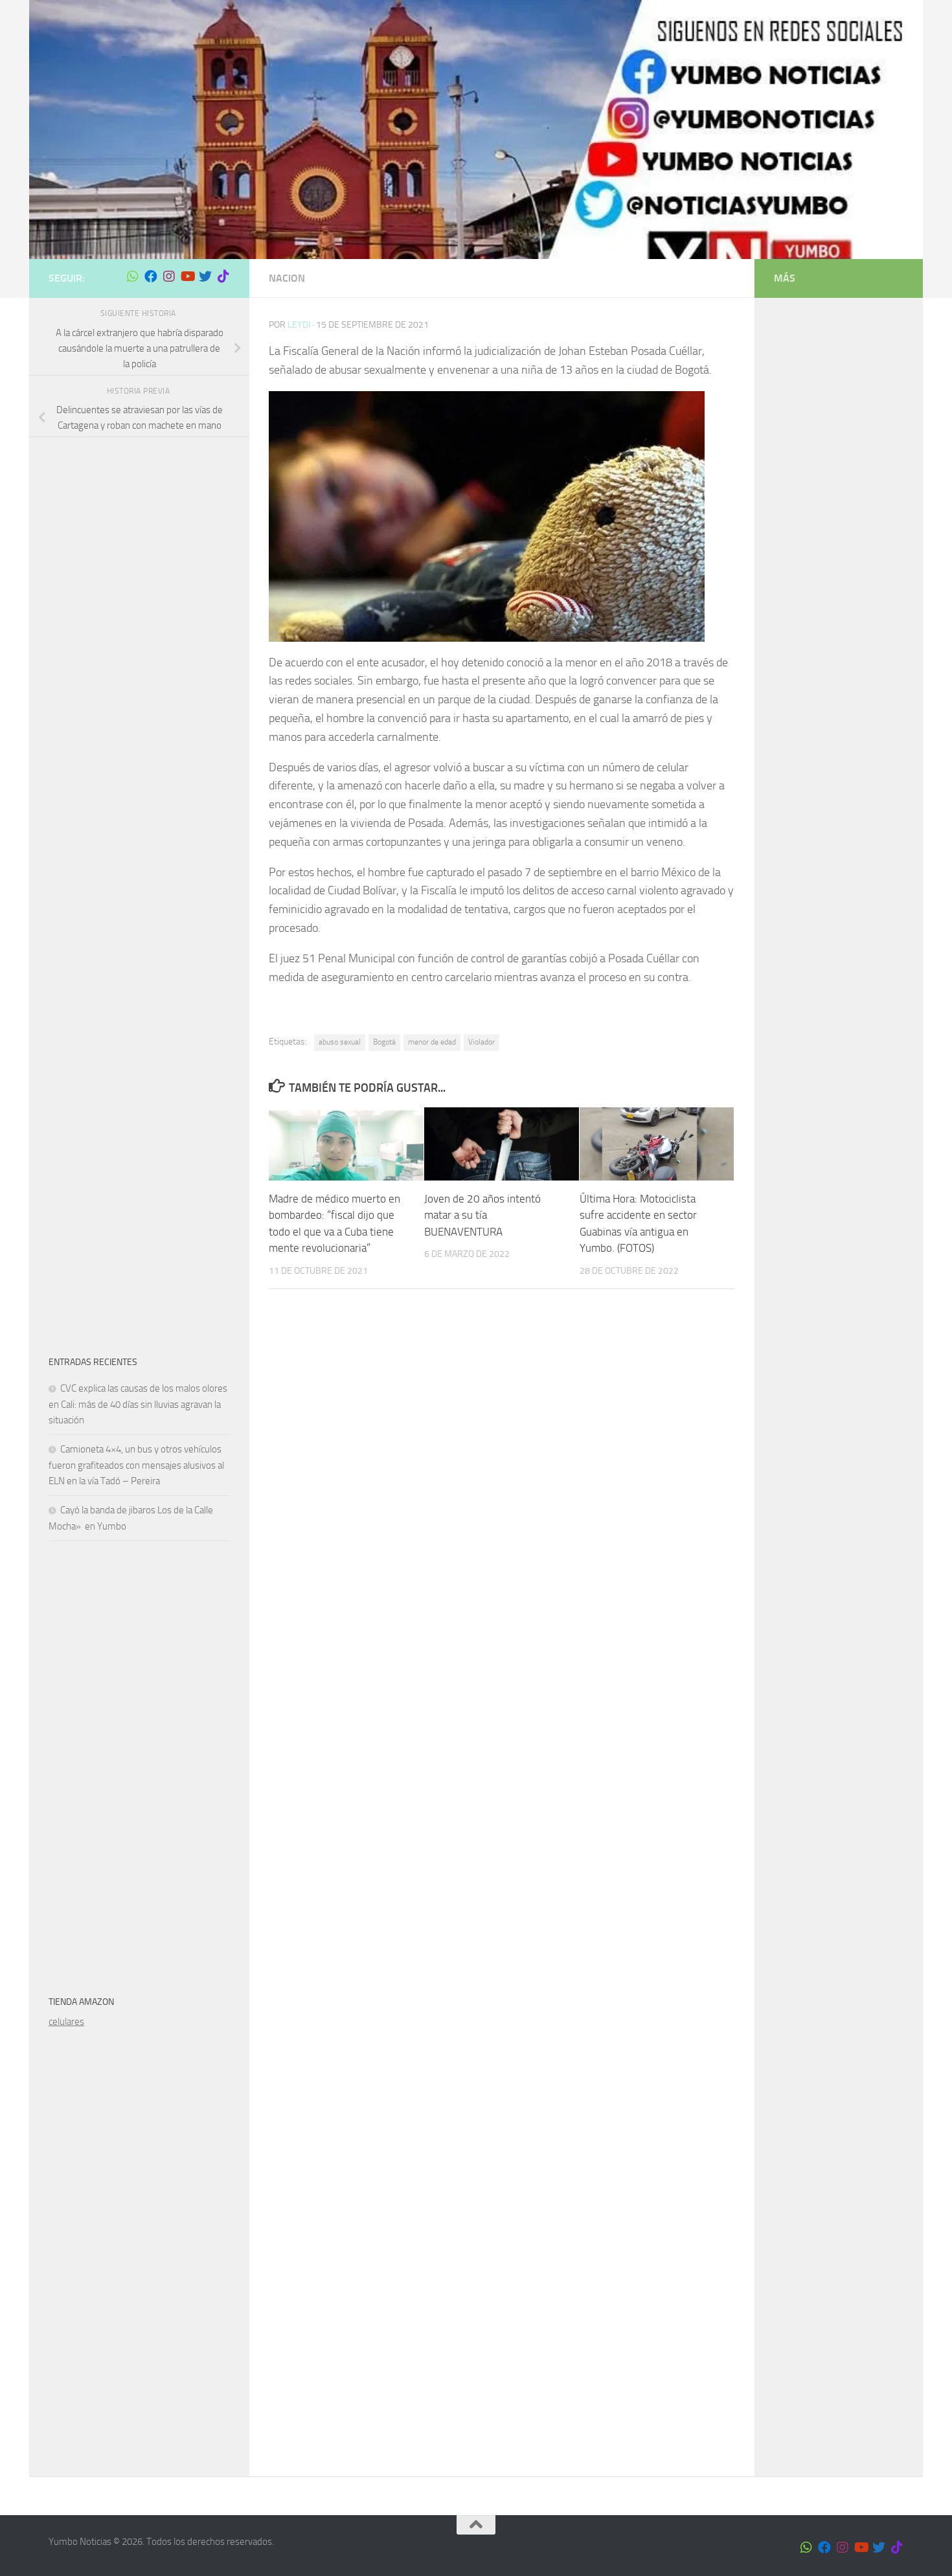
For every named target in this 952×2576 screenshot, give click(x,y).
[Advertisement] (139, 651)
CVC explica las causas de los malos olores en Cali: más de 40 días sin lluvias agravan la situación (138, 1404)
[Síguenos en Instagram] (169, 277)
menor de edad (432, 1042)
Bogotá (384, 1042)
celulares (66, 2022)
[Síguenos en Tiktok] (223, 277)
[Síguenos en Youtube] (187, 277)
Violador (482, 1042)
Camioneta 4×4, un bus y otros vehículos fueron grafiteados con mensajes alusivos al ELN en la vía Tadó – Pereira (136, 1465)
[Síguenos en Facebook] (151, 277)
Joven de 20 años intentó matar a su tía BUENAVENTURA (482, 1215)
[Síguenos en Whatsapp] (133, 277)
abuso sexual (340, 1042)
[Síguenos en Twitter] (205, 277)
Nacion (287, 278)
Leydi (299, 325)
